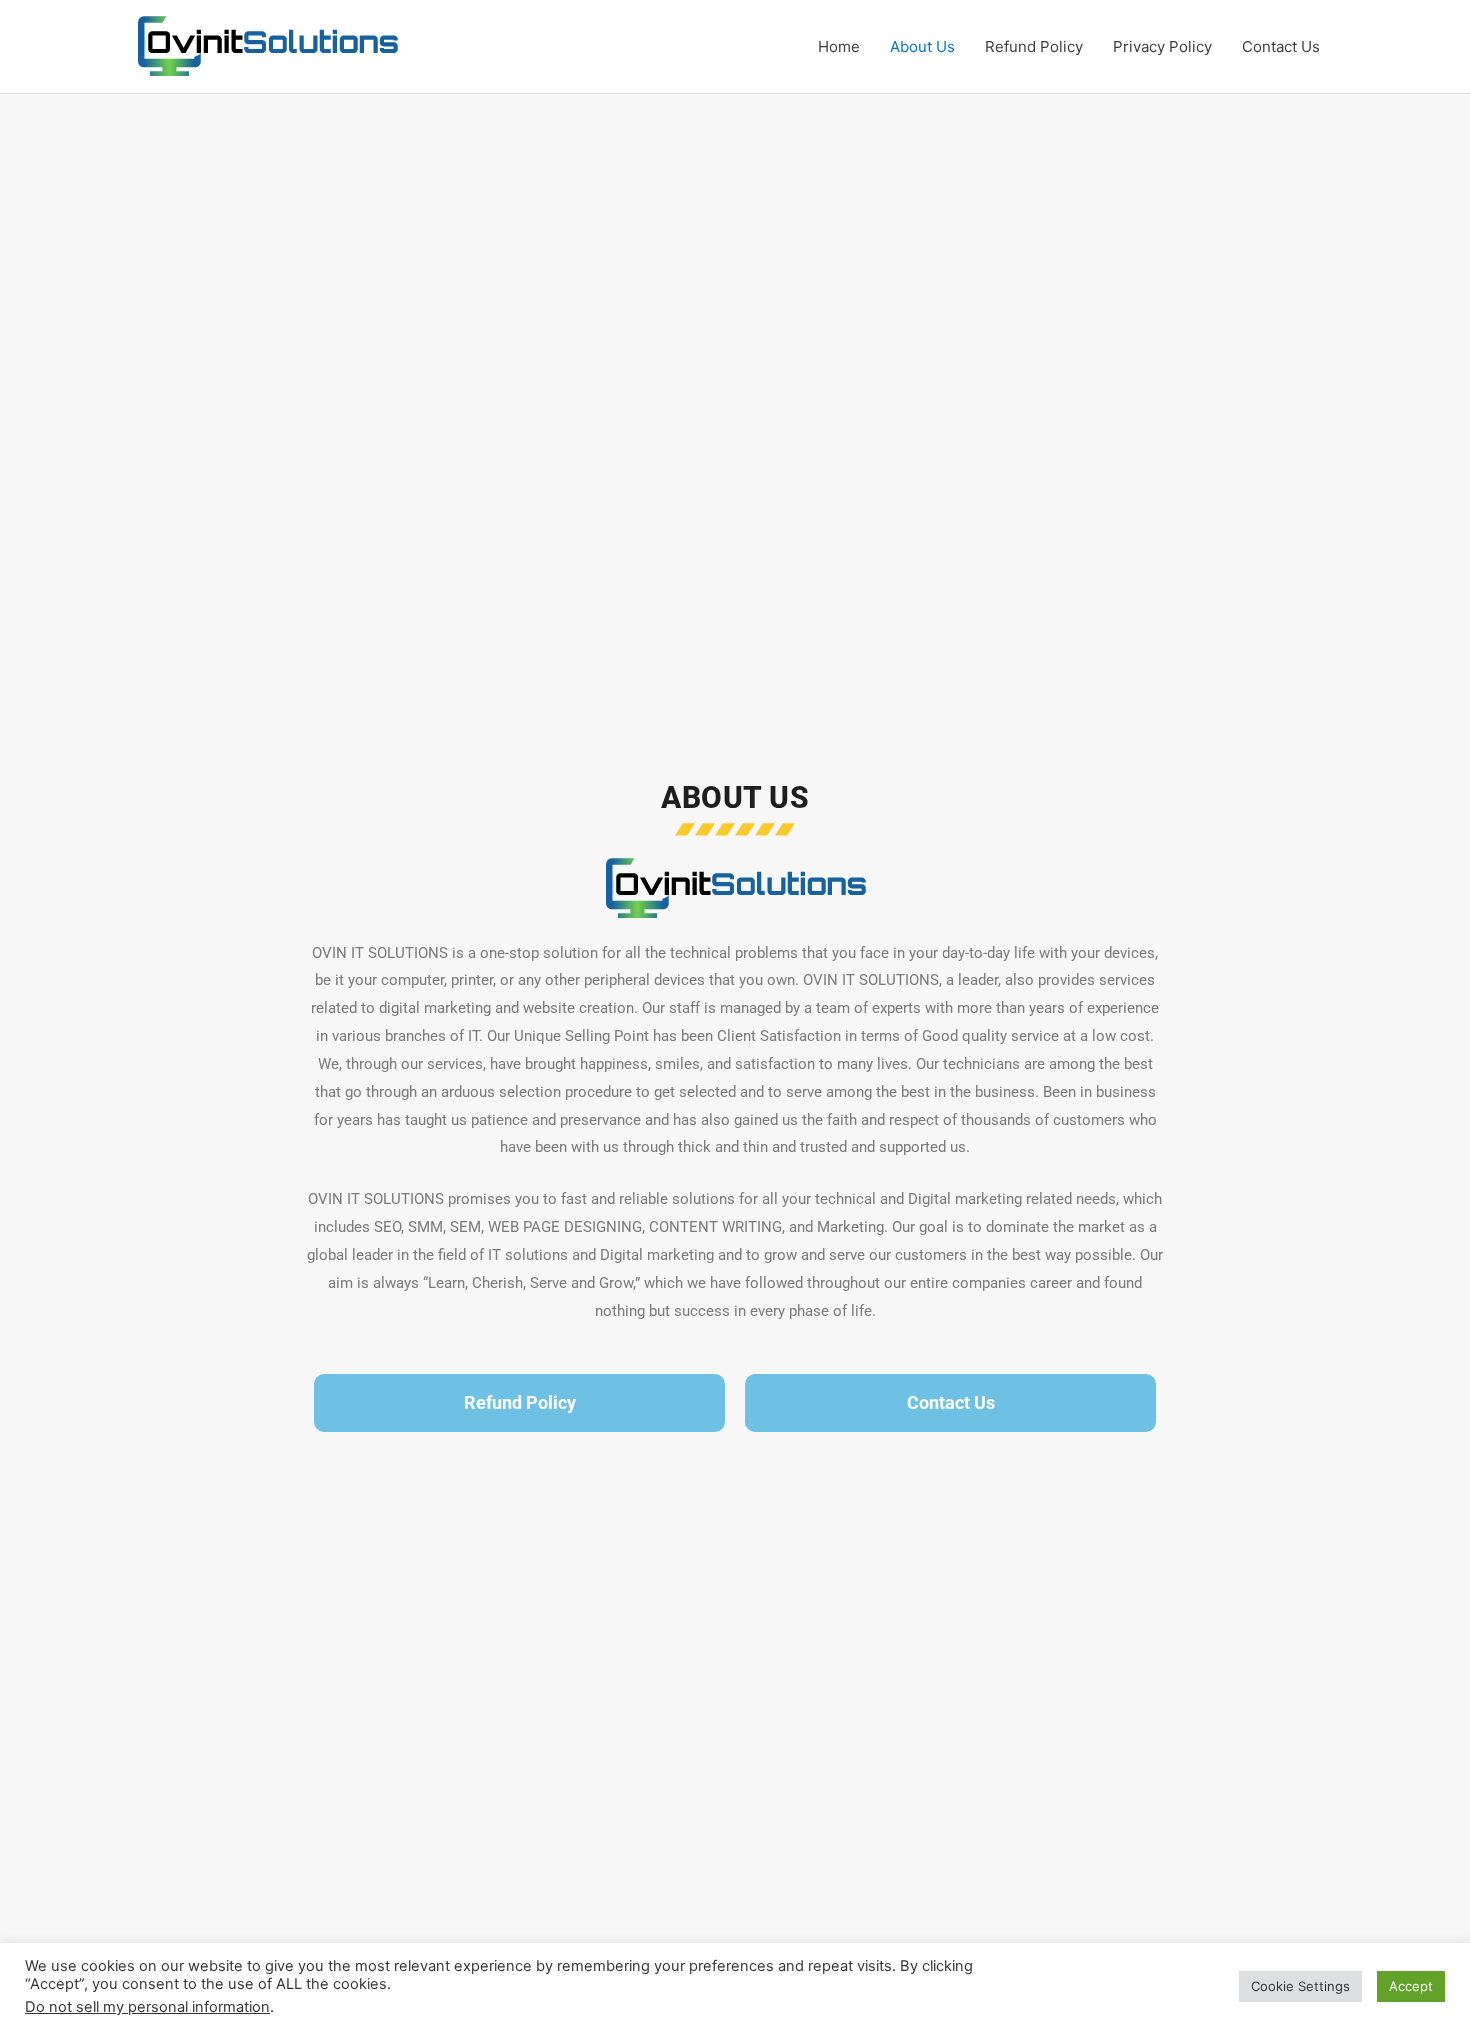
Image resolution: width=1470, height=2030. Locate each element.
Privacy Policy (1162, 46)
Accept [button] (1411, 1986)
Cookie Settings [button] (1300, 1986)
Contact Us (1281, 46)
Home (839, 46)
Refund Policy (1034, 46)
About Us (922, 46)
